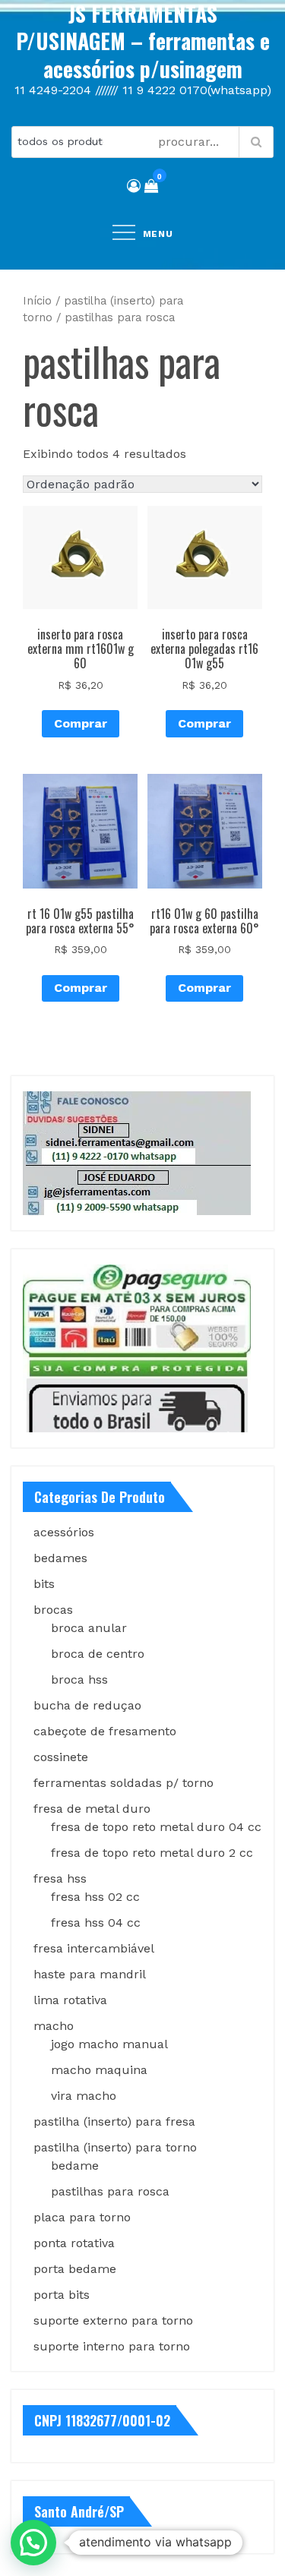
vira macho (84, 2096)
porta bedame (75, 2269)
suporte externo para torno (113, 2320)
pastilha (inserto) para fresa (114, 2121)
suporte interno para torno (112, 2346)
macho (54, 2026)
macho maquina (99, 2070)
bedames (60, 1558)
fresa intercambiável (94, 1948)
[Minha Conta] (134, 186)
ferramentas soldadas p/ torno (123, 1783)
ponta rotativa (74, 2243)
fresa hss (60, 1878)
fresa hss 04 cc (96, 1923)
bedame (75, 2166)
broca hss (79, 1679)
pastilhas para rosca (110, 2191)
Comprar (81, 723)
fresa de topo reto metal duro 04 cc (156, 1827)
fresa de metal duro (92, 1809)
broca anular (89, 1628)
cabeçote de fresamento (105, 1731)
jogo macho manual (109, 2044)
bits (44, 1584)
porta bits (62, 2295)
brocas (53, 1610)
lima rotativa (70, 2000)
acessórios (64, 1532)
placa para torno (82, 2217)
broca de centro (98, 1654)
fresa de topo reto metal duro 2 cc (152, 1853)
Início (37, 301)
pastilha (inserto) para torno (115, 2147)
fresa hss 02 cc (95, 1897)
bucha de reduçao (87, 1705)
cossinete (61, 1757)
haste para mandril (90, 1974)
